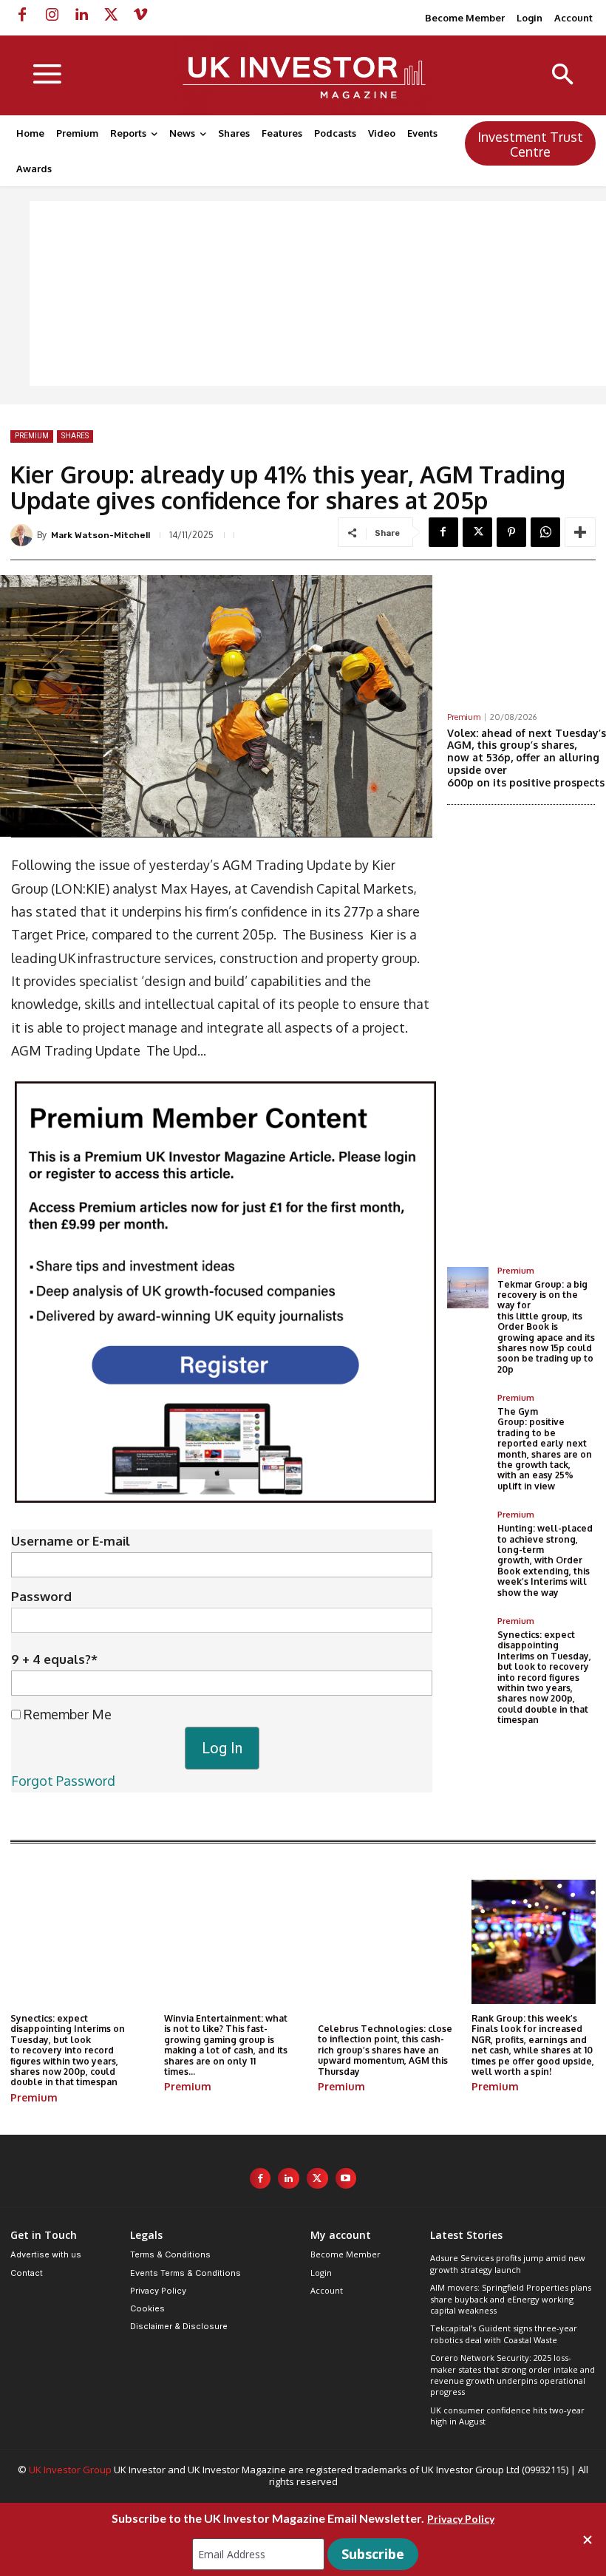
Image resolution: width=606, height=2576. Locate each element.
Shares (75, 436)
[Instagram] (52, 15)
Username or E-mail (71, 1541)
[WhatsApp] (545, 532)
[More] (580, 532)
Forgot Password (63, 1781)
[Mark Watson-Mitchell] (24, 535)
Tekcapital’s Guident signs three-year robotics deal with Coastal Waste (504, 2334)
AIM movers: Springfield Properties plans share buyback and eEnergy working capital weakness (511, 2299)
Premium (32, 436)
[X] (111, 15)
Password (41, 1596)
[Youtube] (346, 2179)
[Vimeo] (140, 15)
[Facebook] (22, 15)
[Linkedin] (81, 15)
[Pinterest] (511, 532)
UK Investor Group (70, 2470)
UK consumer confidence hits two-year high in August (507, 2416)
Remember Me (66, 1714)
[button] (563, 76)
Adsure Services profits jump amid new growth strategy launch (508, 2263)
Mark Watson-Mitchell (101, 535)
